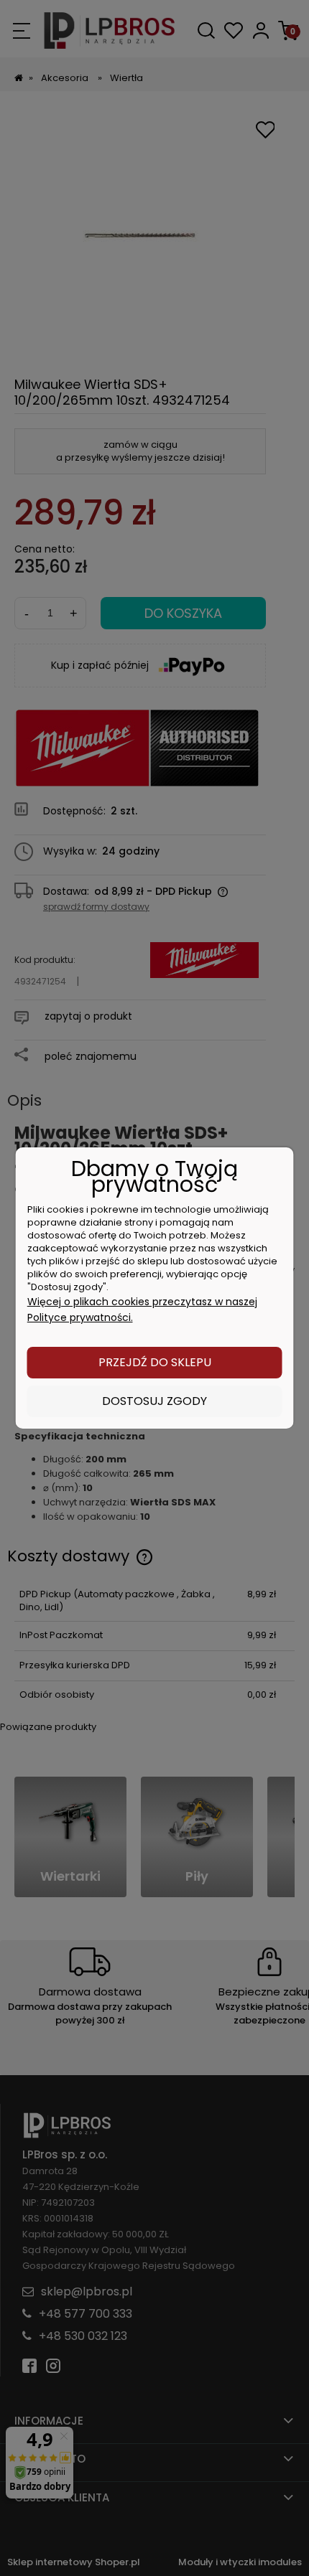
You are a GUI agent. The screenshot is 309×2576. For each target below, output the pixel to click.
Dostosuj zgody (154, 1401)
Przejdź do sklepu (155, 1362)
